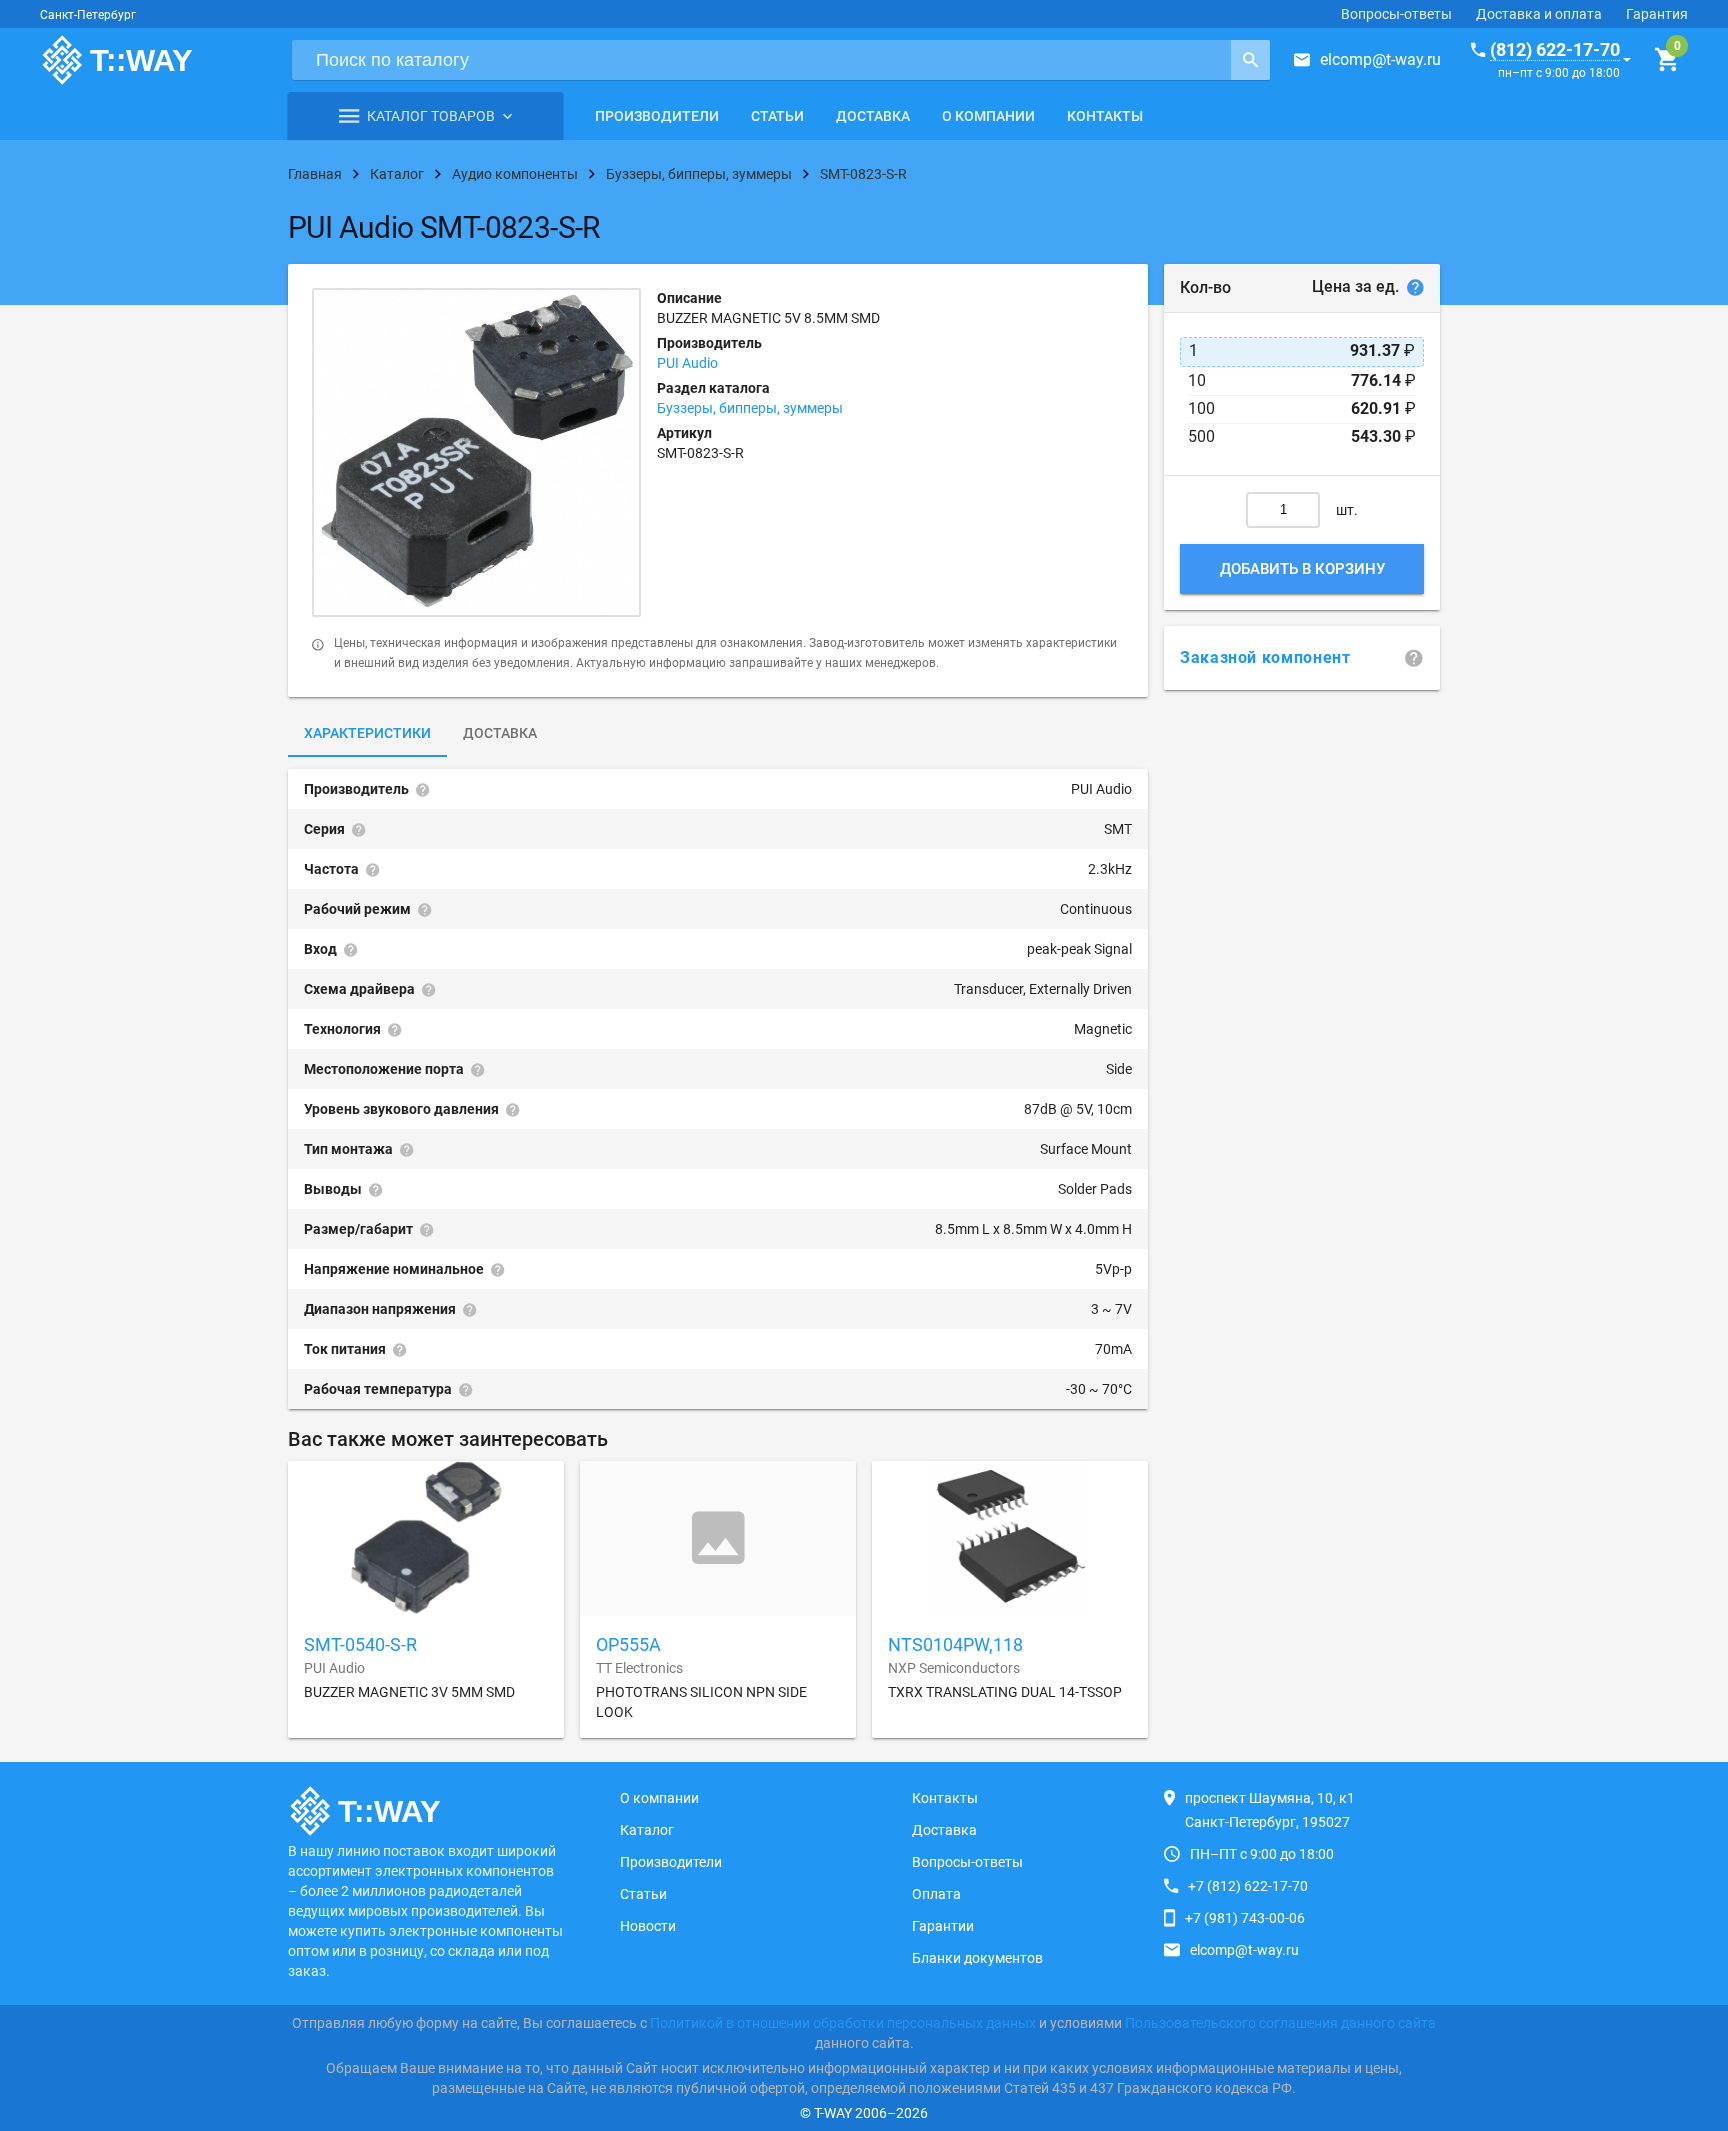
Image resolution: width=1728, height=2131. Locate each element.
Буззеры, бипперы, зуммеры (750, 408)
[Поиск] (1250, 60)
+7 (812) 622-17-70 (1248, 1886)
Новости (648, 1926)
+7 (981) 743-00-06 (1245, 1918)
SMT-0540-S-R (360, 1644)
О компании (988, 116)
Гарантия (1657, 14)
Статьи (777, 116)
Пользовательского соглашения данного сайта (1280, 2023)
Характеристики (367, 733)
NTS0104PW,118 (955, 1644)
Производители (657, 116)
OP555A (628, 1644)
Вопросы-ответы (1396, 14)
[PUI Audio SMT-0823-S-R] (476, 452)
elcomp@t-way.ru (1380, 59)
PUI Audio (687, 363)
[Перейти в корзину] (1666, 60)
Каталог (647, 1830)
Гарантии (943, 1926)
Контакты (1105, 116)
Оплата (936, 1894)
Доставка (873, 116)
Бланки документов (977, 1958)
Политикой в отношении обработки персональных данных (843, 2023)
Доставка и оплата (1539, 14)
